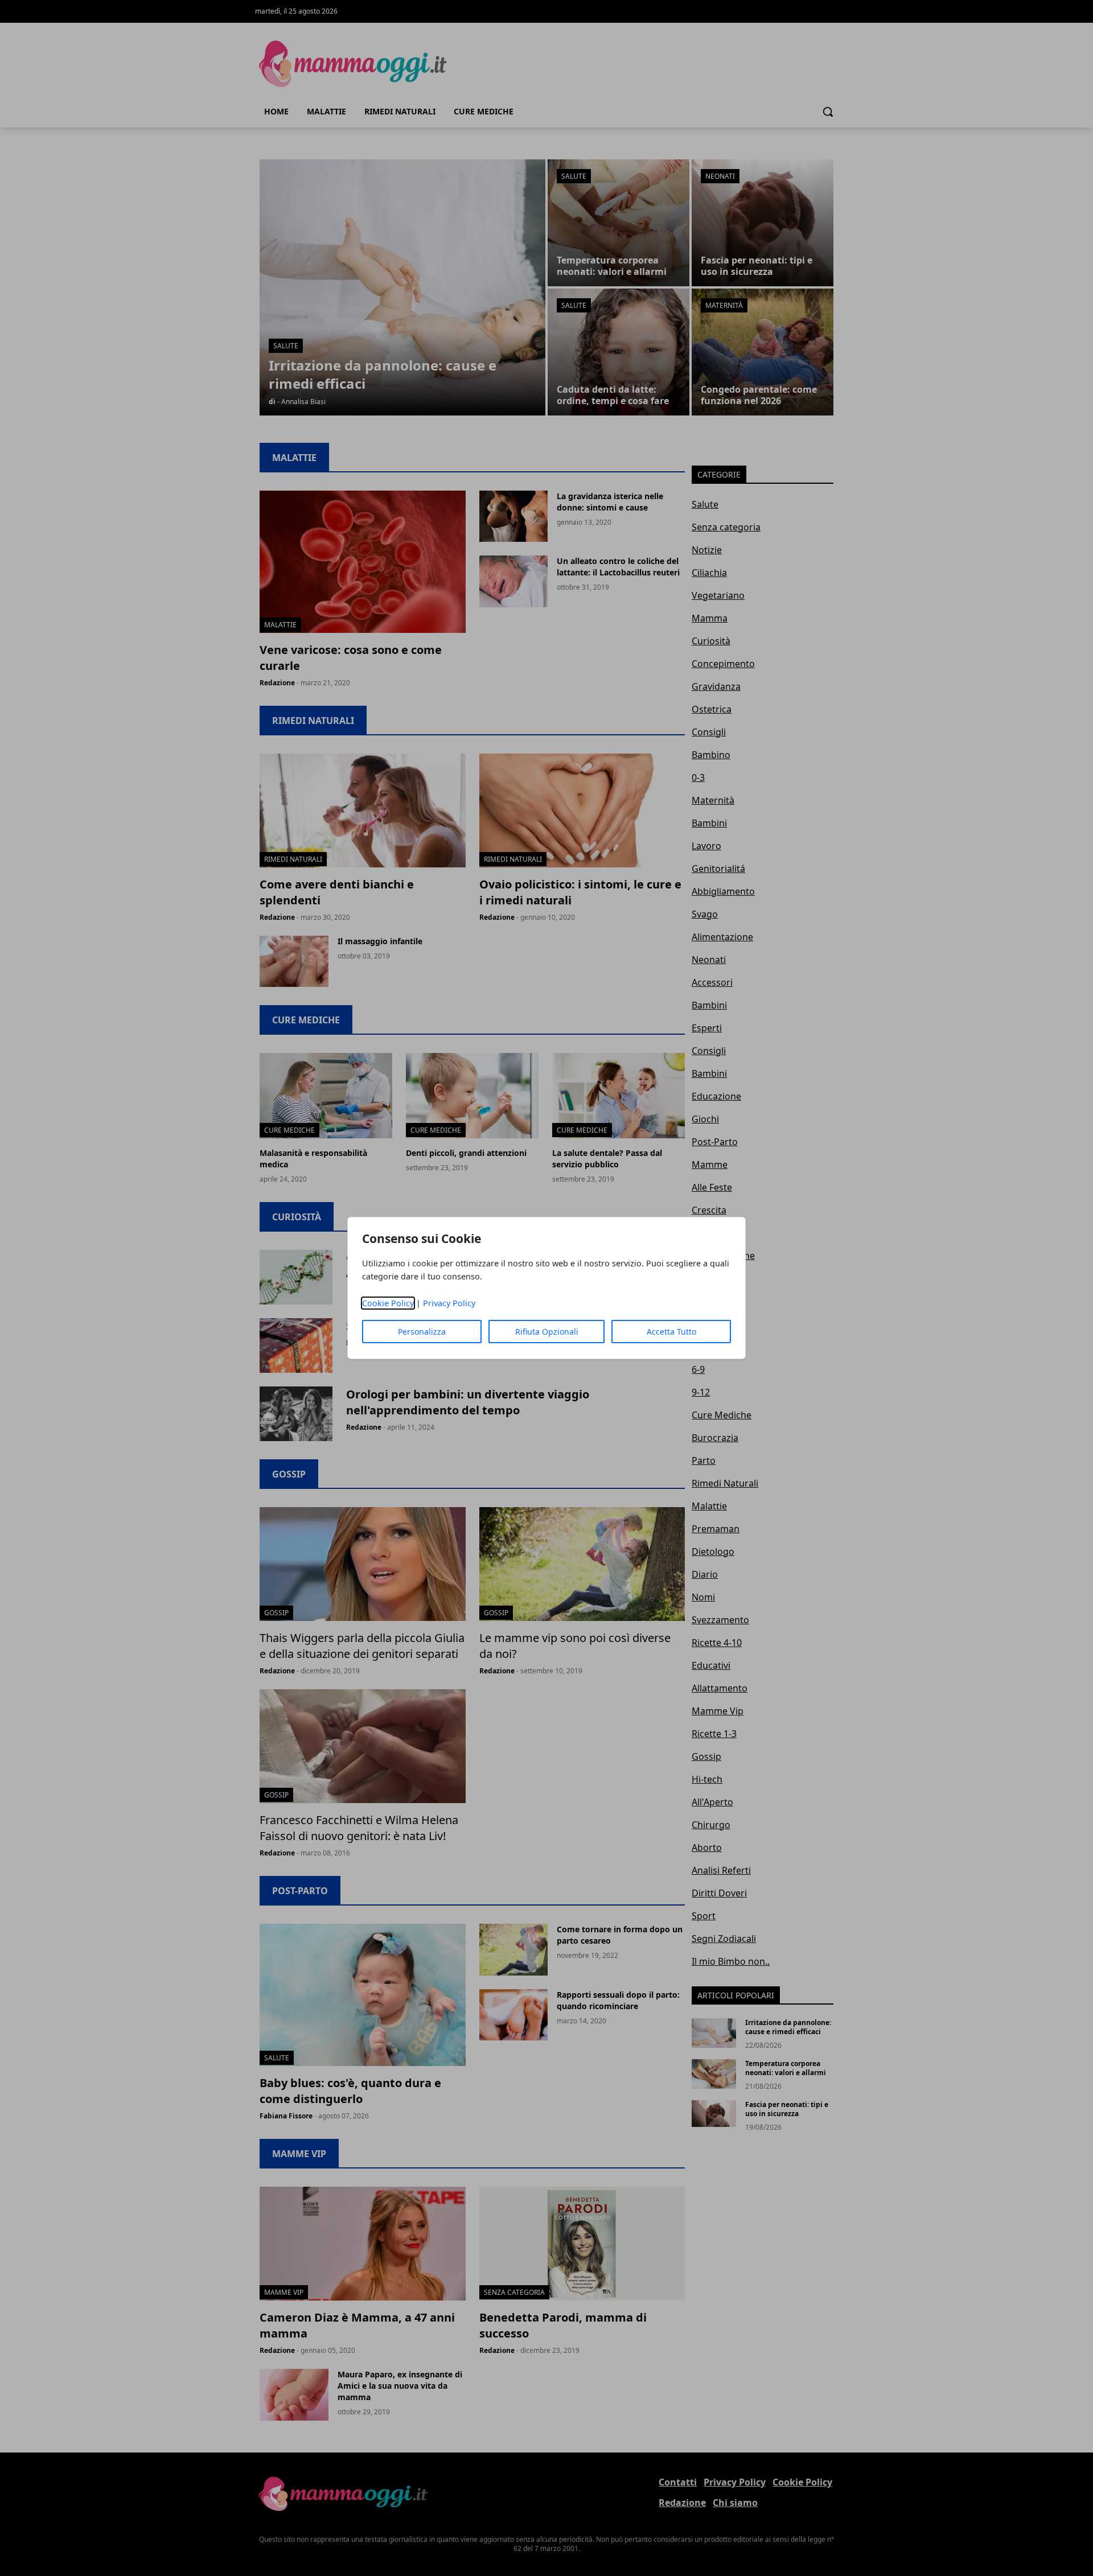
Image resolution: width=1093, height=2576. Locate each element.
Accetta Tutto (671, 1332)
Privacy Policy (449, 1303)
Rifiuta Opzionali (547, 1332)
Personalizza (422, 1332)
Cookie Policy (388, 1303)
